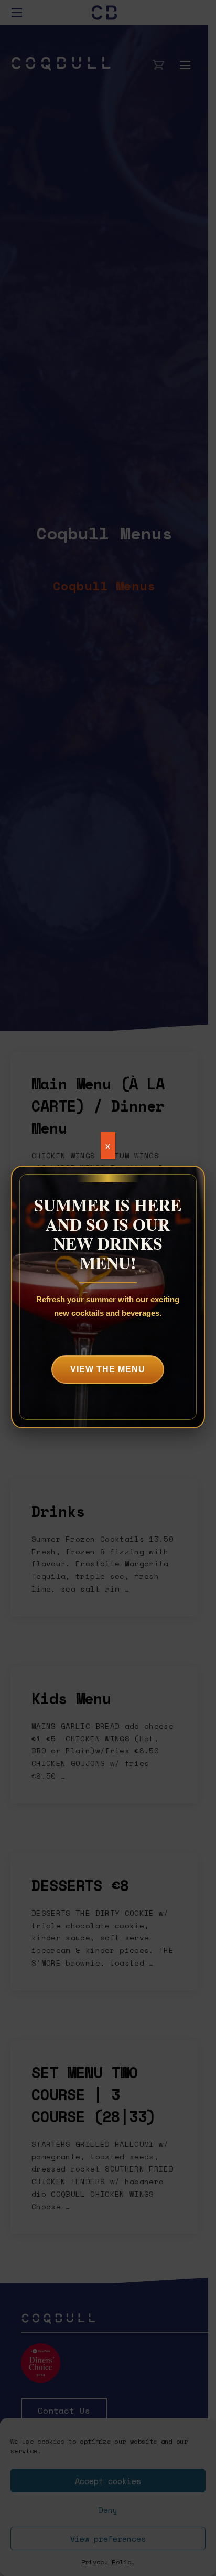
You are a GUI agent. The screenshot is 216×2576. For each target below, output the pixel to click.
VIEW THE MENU (108, 1369)
